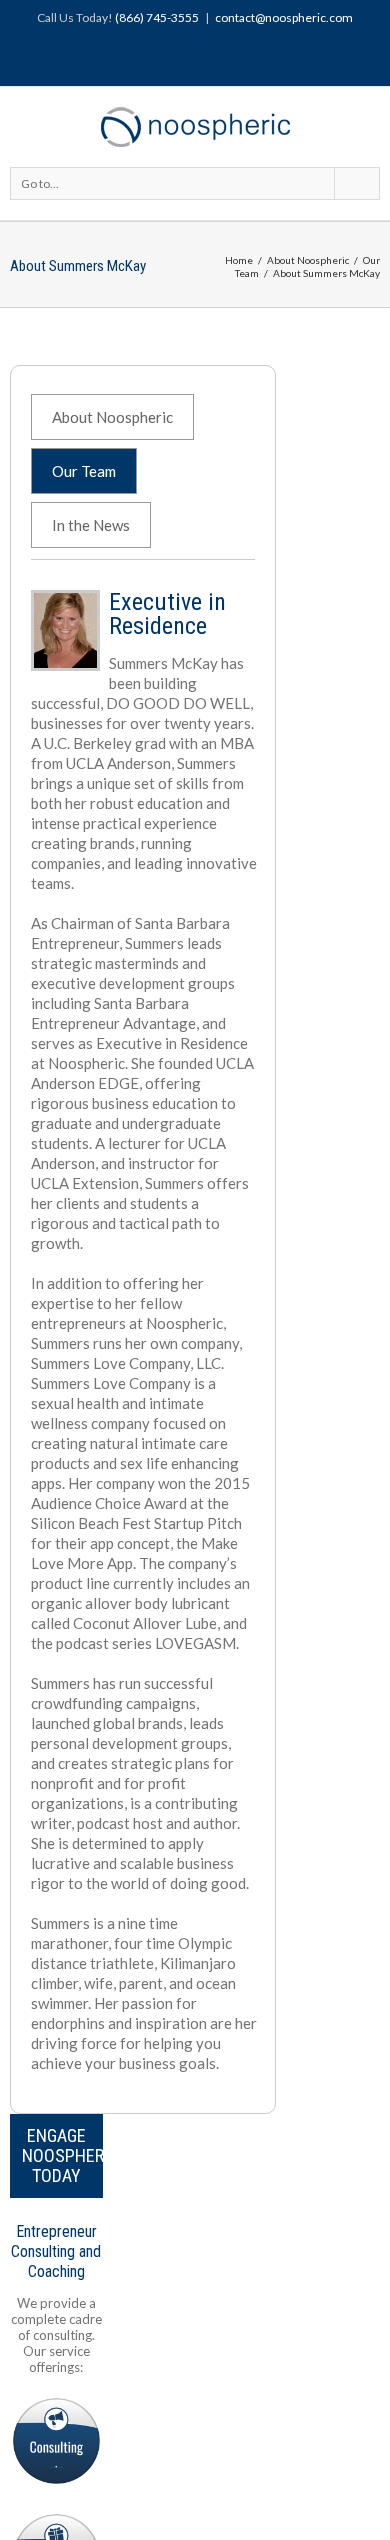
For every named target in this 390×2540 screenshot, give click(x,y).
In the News (91, 525)
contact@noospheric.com (284, 17)
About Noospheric (308, 260)
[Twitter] (185, 58)
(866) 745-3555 (157, 17)
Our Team (84, 471)
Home (239, 260)
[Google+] (217, 58)
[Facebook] (153, 58)
